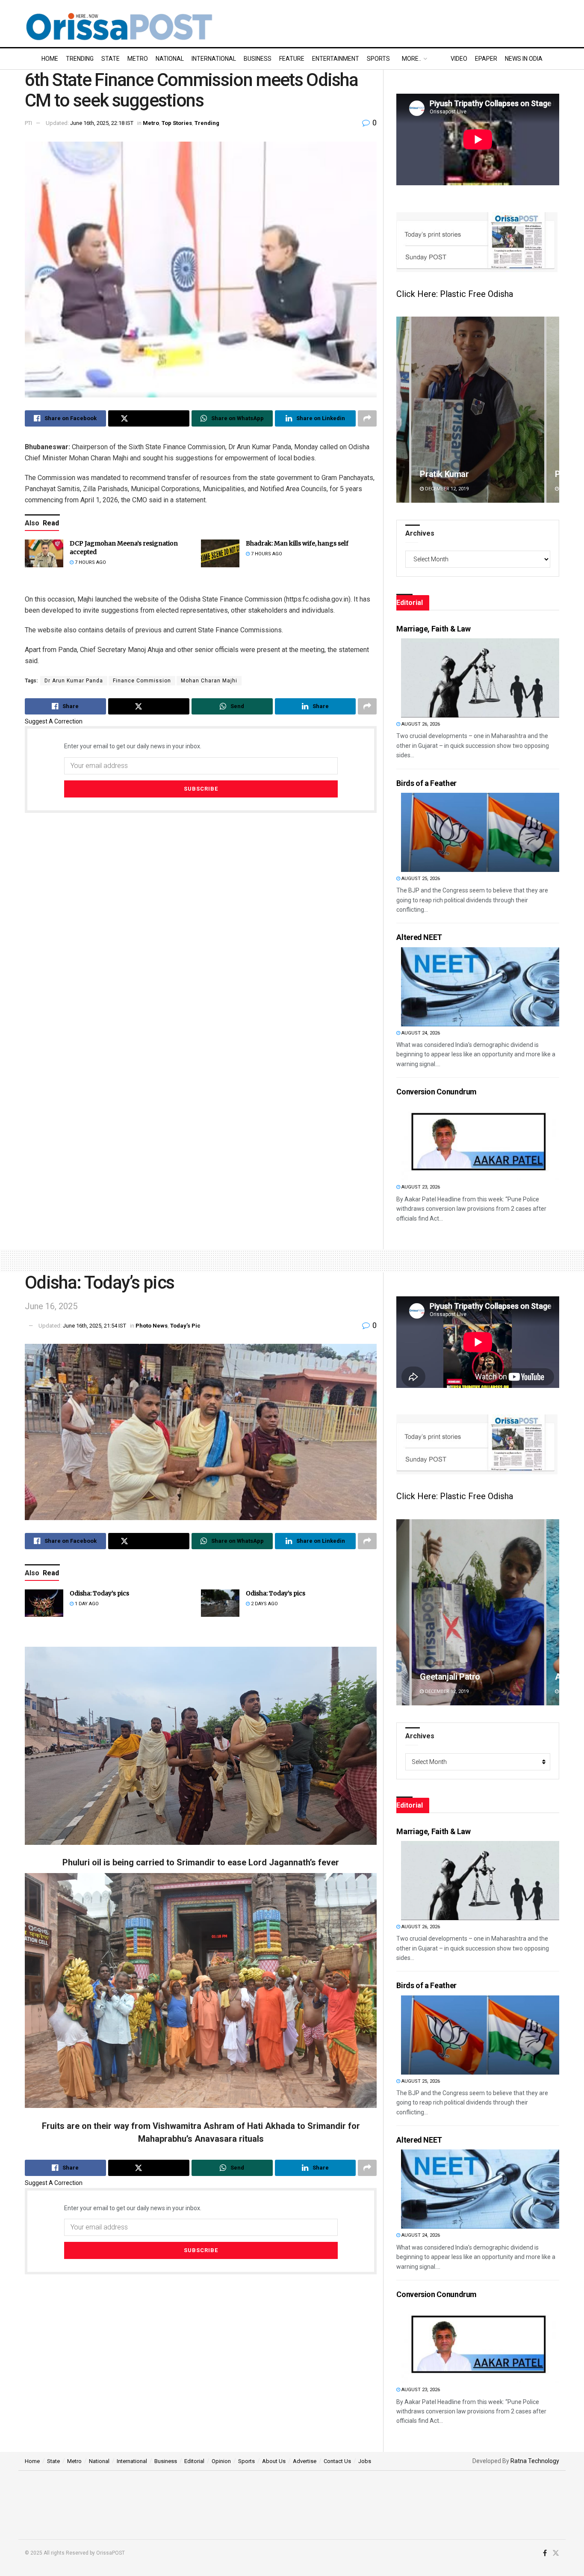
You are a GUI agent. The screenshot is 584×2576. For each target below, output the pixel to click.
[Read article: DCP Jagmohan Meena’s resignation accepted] (44, 553)
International (214, 59)
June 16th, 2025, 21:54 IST (94, 1326)
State (111, 59)
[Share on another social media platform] (367, 418)
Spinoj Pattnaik (448, 474)
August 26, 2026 (420, 724)
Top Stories (177, 123)
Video (459, 59)
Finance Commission (142, 681)
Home (50, 59)
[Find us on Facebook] (545, 2553)
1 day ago (86, 1604)
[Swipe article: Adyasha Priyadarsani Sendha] (478, 1612)
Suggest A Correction (54, 721)
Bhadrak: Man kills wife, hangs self (297, 543)
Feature (292, 59)
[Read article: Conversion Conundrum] (480, 1141)
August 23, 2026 (420, 1187)
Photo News (152, 1326)
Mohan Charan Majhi (209, 681)
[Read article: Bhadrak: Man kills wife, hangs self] (220, 553)
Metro (138, 59)
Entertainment (336, 59)
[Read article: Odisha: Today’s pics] (44, 1603)
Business (258, 59)
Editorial (194, 2461)
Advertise (305, 2461)
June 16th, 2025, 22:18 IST (102, 123)
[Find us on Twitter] (556, 2553)
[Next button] (553, 410)
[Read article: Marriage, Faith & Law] (480, 678)
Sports (378, 59)
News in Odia (524, 59)
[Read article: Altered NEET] (480, 987)
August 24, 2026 (420, 1033)
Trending (80, 59)
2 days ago (264, 1604)
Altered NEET (419, 937)
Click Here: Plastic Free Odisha (455, 294)
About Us (274, 2461)
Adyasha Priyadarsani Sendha (476, 1677)
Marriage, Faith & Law (433, 629)
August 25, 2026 (420, 879)
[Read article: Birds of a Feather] (480, 832)
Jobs (365, 2461)
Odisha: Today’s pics (99, 1593)
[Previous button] (403, 410)
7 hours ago (90, 562)
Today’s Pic (185, 1326)
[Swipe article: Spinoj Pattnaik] (478, 410)
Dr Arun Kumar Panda (74, 681)
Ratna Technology (535, 2461)
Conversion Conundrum (437, 1092)
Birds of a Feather (426, 783)
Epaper (486, 59)
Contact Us (337, 2461)
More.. (411, 59)
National (170, 59)
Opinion (221, 2461)
